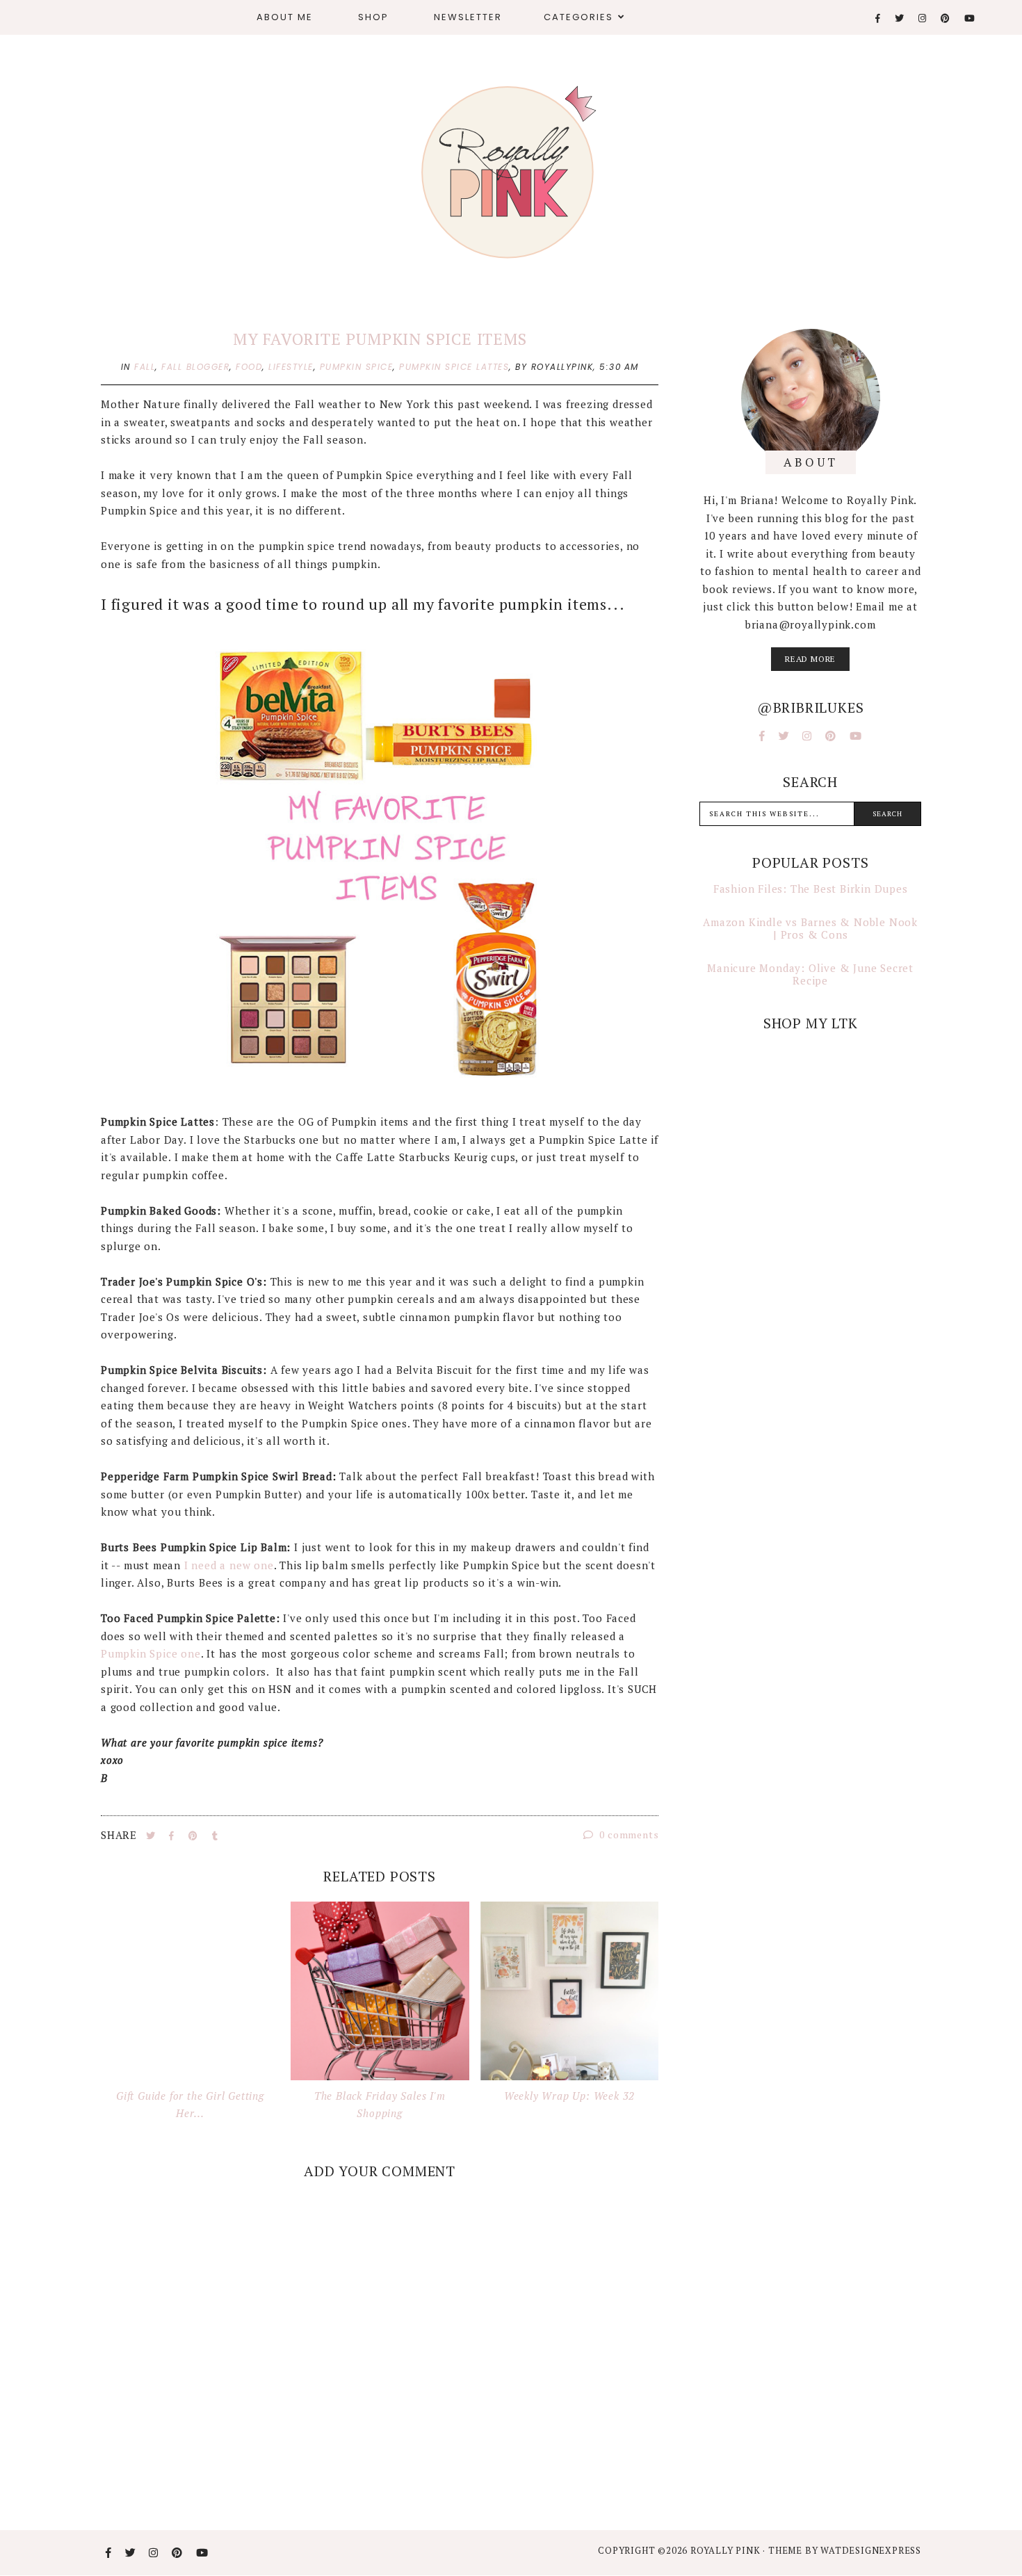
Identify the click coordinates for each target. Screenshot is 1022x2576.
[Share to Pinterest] (195, 1836)
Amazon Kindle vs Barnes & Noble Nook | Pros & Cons (810, 928)
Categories (578, 17)
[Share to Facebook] (173, 1836)
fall (145, 367)
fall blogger (195, 367)
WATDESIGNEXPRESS (871, 2550)
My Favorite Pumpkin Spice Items (380, 339)
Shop (373, 17)
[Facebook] (878, 18)
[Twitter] (900, 18)
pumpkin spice (357, 367)
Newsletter (468, 17)
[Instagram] (923, 18)
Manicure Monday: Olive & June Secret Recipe (810, 974)
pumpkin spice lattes (454, 367)
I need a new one (227, 1565)
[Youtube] (970, 18)
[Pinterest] (946, 18)
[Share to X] (152, 1836)
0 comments (628, 1834)
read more (810, 659)
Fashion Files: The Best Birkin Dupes (811, 889)
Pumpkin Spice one (151, 1653)
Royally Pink (727, 2550)
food (249, 367)
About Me (285, 17)
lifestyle (291, 367)
